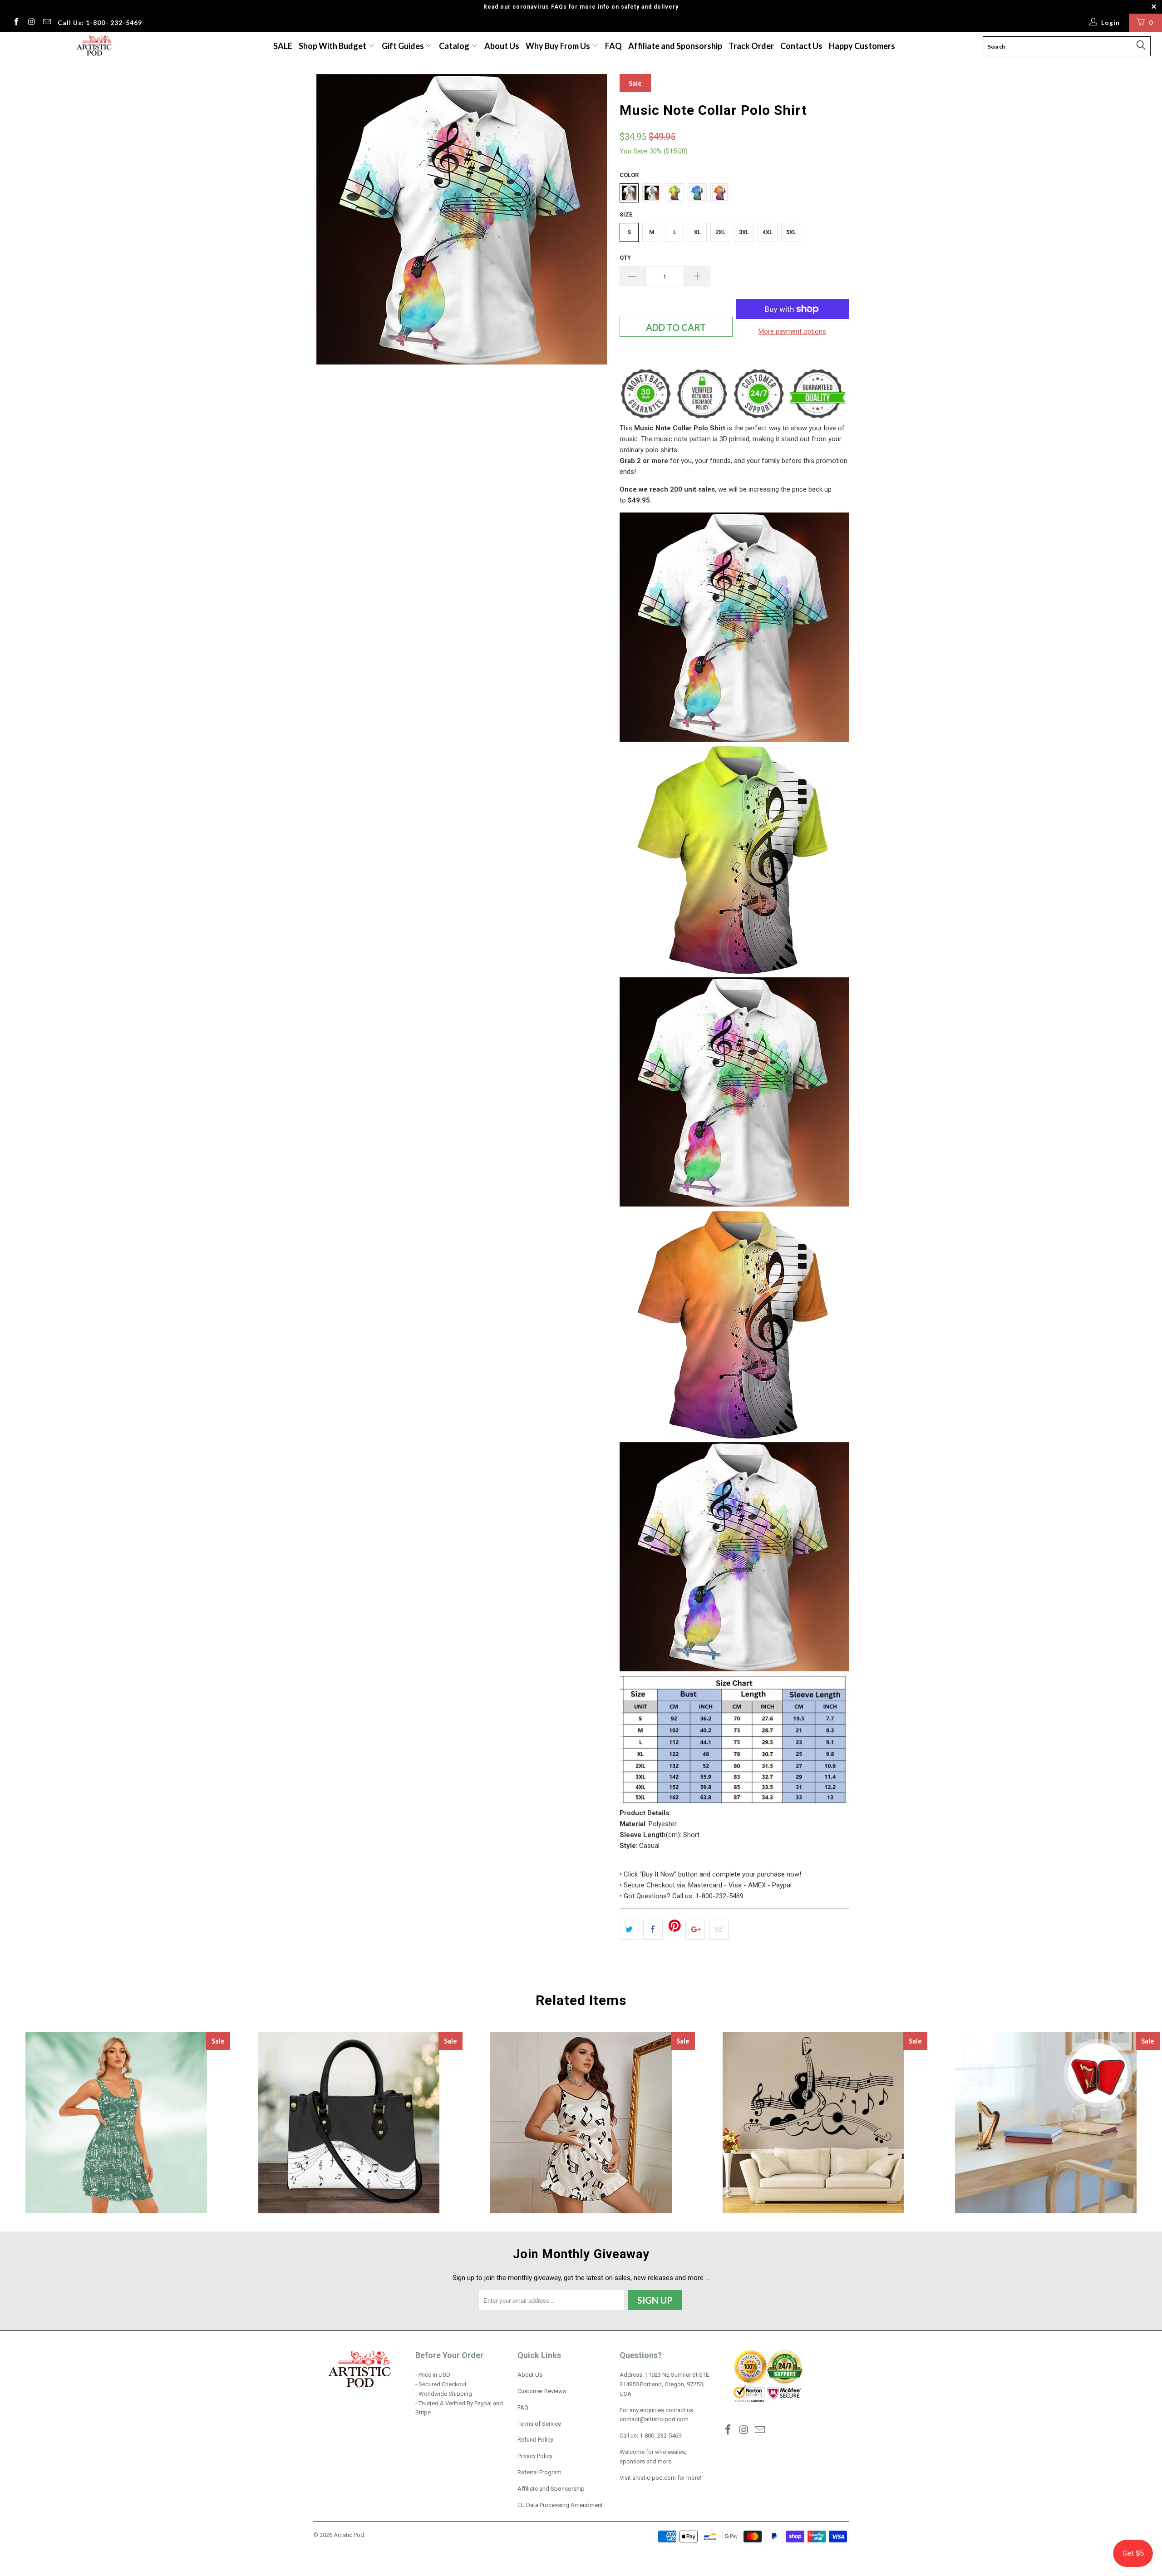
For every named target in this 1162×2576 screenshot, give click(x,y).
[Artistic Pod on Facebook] (16, 23)
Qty (625, 258)
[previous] (329, 223)
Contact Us (801, 46)
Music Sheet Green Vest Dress (116, 2123)
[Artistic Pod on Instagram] (31, 23)
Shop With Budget (333, 46)
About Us (502, 46)
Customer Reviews (542, 2391)
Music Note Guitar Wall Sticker (813, 2123)
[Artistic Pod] (93, 46)
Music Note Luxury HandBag (349, 2123)
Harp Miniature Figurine (1046, 2123)
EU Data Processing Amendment (560, 2505)
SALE (283, 46)
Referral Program (539, 2472)
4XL (768, 232)
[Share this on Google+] (695, 1930)
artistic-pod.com (653, 2478)
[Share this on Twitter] (629, 1930)
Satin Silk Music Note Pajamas (581, 2123)
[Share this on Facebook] (653, 1930)
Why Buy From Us (559, 46)
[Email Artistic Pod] (46, 23)
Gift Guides (404, 46)
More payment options (792, 331)
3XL (744, 232)
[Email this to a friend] (719, 1930)
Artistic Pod (349, 2535)
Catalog (454, 46)
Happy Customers (862, 46)
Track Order (751, 46)
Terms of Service (539, 2424)
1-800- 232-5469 (660, 2436)
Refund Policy (535, 2440)
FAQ (613, 46)
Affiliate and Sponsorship (675, 46)
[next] (595, 223)
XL (697, 232)
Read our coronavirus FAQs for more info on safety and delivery (581, 7)
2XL (720, 232)
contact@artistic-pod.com (654, 2419)
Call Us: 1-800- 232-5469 (100, 22)
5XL (791, 232)
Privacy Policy (535, 2456)
